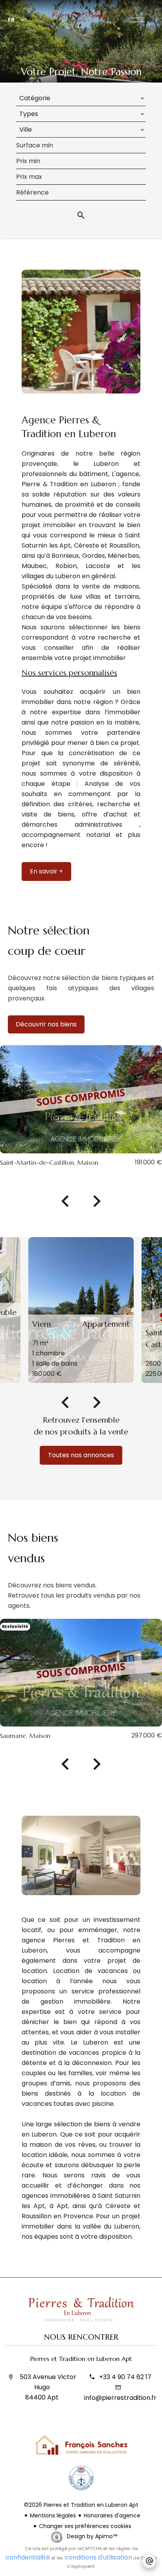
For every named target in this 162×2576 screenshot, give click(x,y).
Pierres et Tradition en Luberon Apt (81, 2359)
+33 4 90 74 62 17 (125, 2377)
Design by (91, 2536)
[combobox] (81, 98)
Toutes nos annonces (81, 1455)
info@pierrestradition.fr (120, 2398)
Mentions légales (53, 2515)
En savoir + (46, 871)
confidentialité (28, 2557)
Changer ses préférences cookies (85, 2526)
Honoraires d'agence (112, 2515)
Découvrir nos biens (46, 1024)
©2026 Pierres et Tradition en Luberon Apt (81, 2505)
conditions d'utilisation (98, 2557)
